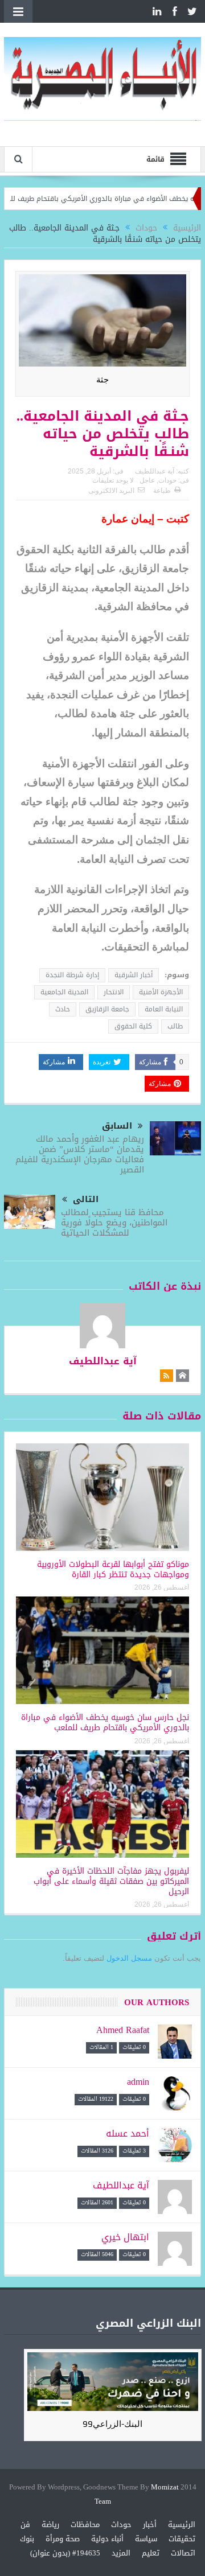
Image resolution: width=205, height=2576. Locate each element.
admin (138, 2082)
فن (25, 2524)
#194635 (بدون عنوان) (65, 2553)
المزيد (121, 2553)
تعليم (151, 2553)
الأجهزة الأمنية (161, 992)
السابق (117, 1126)
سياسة (146, 2539)
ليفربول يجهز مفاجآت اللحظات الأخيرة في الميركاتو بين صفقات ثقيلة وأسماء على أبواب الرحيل (111, 1881)
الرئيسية (182, 2524)
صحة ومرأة (63, 2539)
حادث (63, 1009)
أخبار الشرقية (134, 975)
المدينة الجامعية (64, 992)
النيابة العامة (164, 1009)
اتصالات (183, 2553)
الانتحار (114, 992)
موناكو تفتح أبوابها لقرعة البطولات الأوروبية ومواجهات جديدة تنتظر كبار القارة (113, 1569)
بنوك (27, 2539)
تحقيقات (182, 2539)
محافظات (85, 2524)
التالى (86, 1199)
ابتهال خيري (125, 2237)
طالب (175, 1026)
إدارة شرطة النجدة (72, 975)
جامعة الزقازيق (107, 1009)
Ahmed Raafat (123, 2030)
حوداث (167, 480)
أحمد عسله (128, 2133)
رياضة (50, 2524)
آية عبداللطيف (155, 471)
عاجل (147, 480)
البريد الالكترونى (111, 491)
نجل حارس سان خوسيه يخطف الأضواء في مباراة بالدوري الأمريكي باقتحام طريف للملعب (105, 1723)
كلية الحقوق (133, 1026)
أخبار (150, 2524)
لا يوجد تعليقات (113, 480)
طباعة (162, 491)
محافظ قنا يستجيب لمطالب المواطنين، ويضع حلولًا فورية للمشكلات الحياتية (114, 1223)
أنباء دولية (107, 2539)
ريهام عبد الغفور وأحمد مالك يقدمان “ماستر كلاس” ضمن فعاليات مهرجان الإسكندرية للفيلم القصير (80, 1154)
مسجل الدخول (129, 1958)
